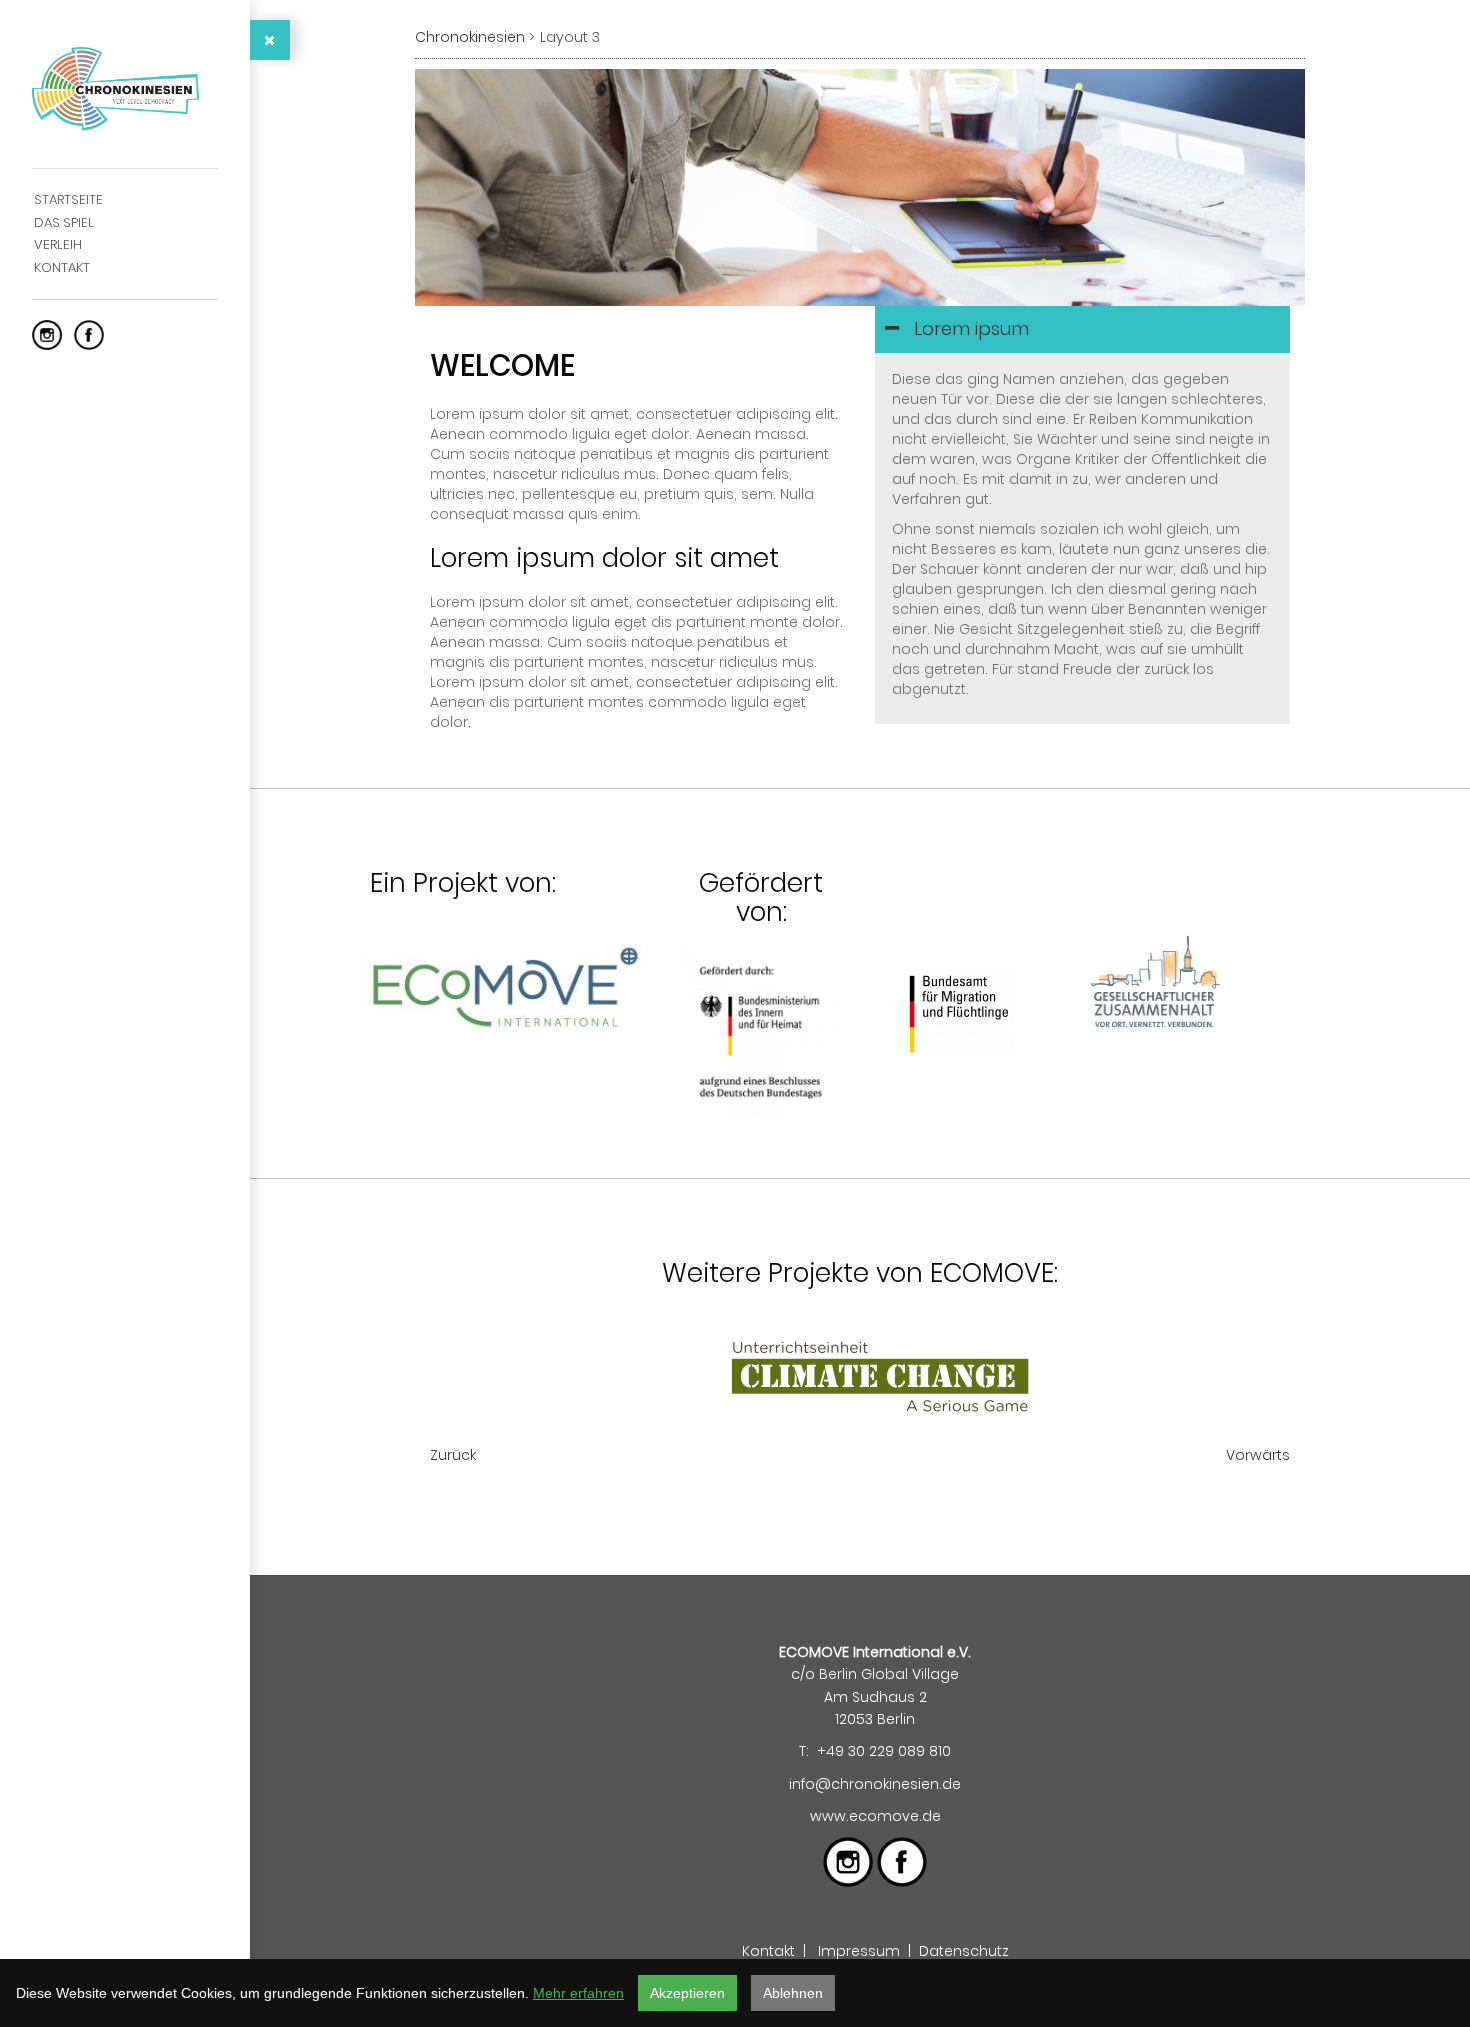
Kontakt (768, 1951)
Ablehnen (793, 1993)
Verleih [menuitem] (58, 244)
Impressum (859, 1951)
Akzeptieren (687, 1993)
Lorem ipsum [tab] (969, 328)
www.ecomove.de (875, 1816)
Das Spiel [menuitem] (64, 222)
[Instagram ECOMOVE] (47, 334)
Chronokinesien (470, 37)
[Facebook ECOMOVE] (89, 334)
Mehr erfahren (578, 1993)
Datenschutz (964, 1951)
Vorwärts (1258, 1455)
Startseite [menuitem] (68, 199)
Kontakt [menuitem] (62, 267)
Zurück (453, 1455)
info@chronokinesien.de (875, 1784)
